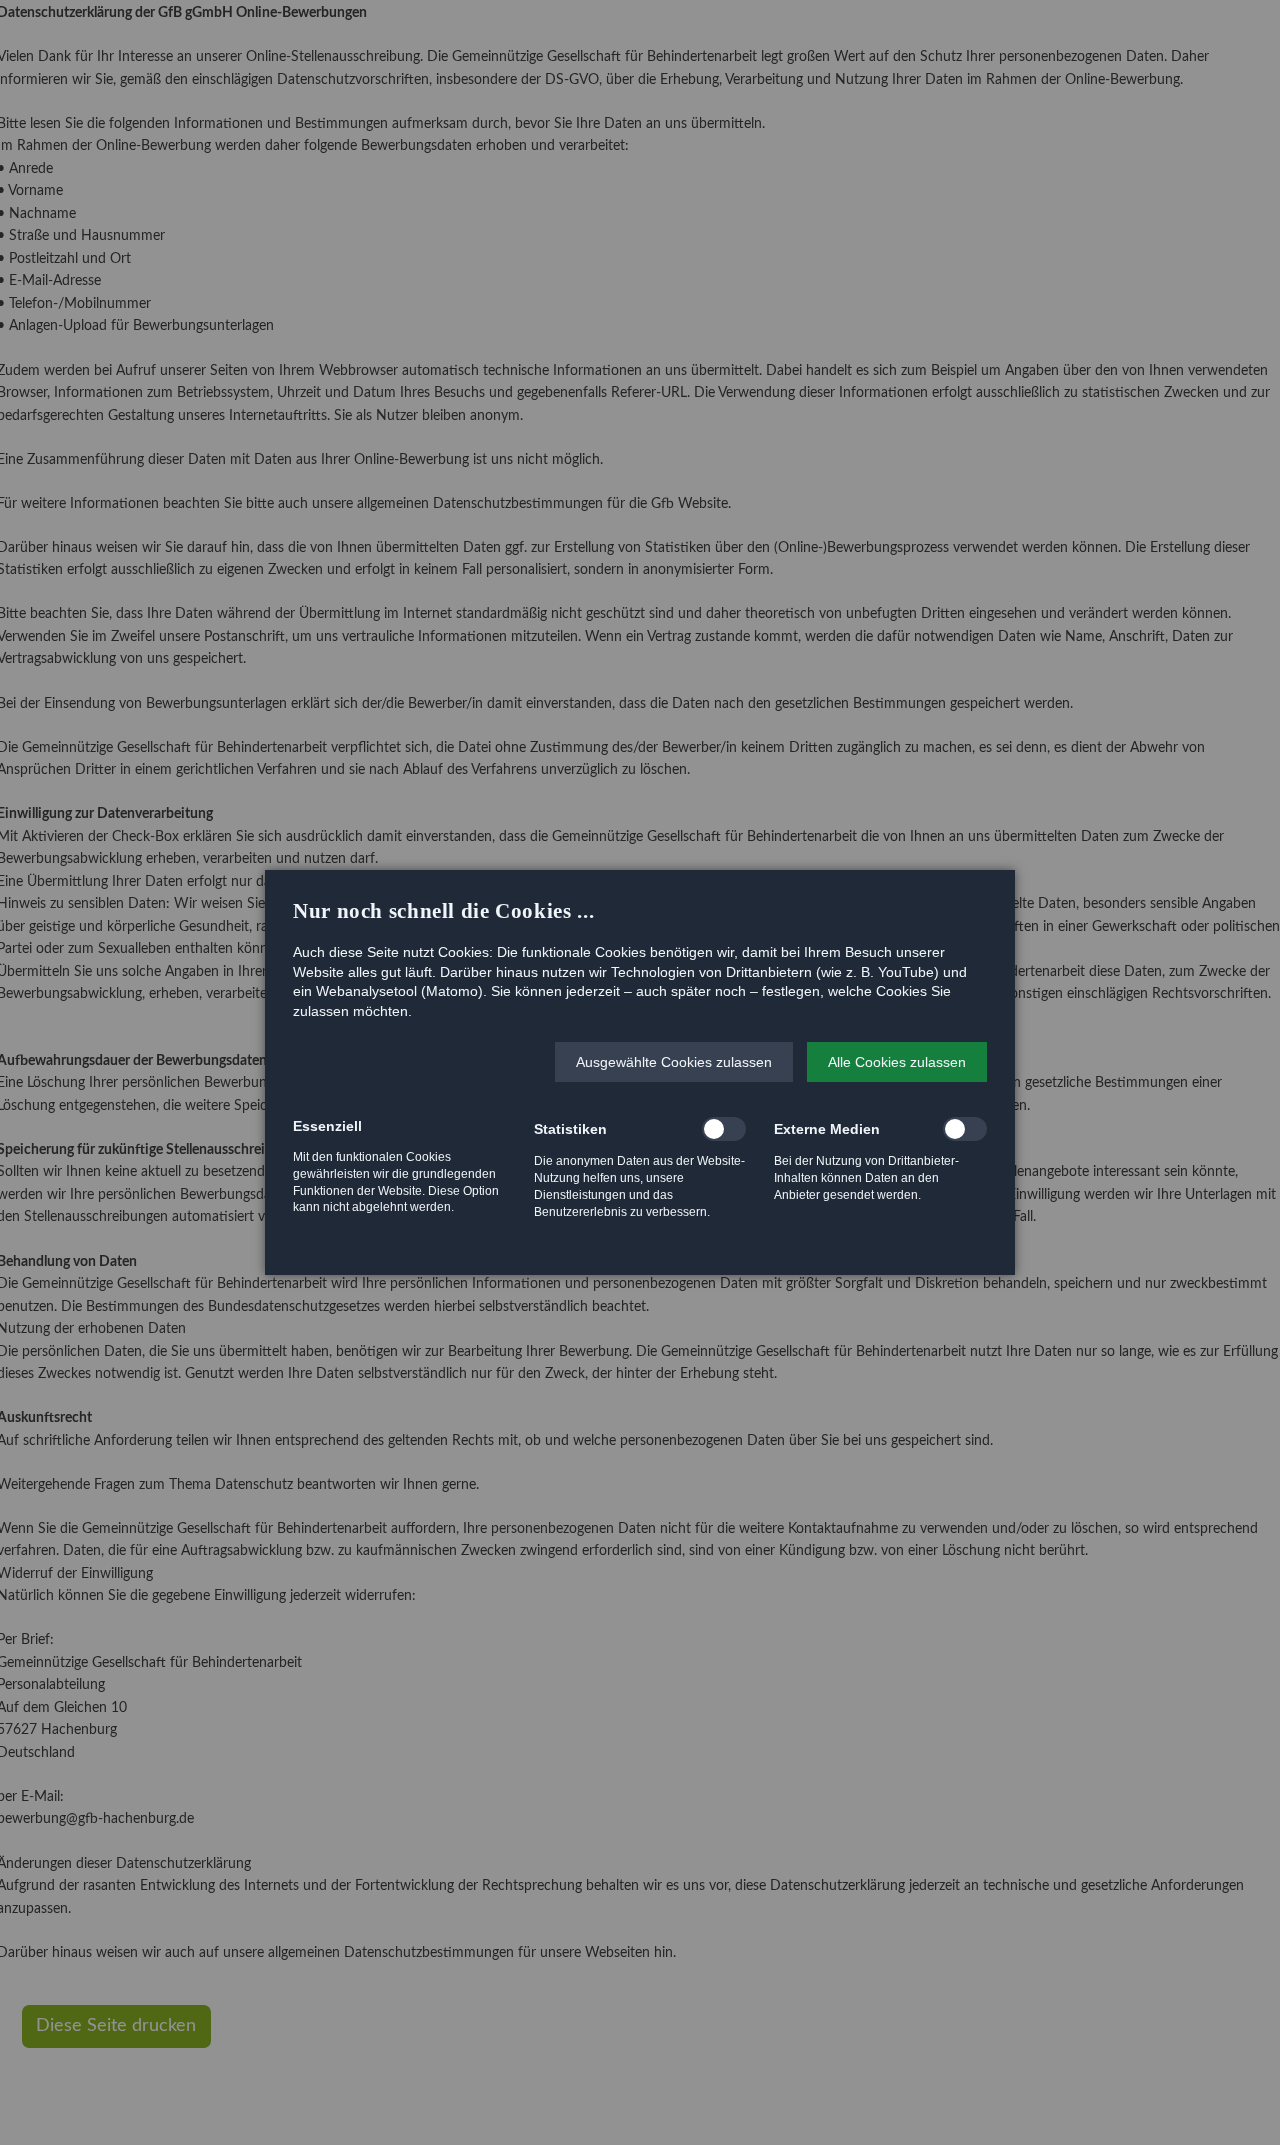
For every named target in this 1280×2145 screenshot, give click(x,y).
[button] (674, 1062)
